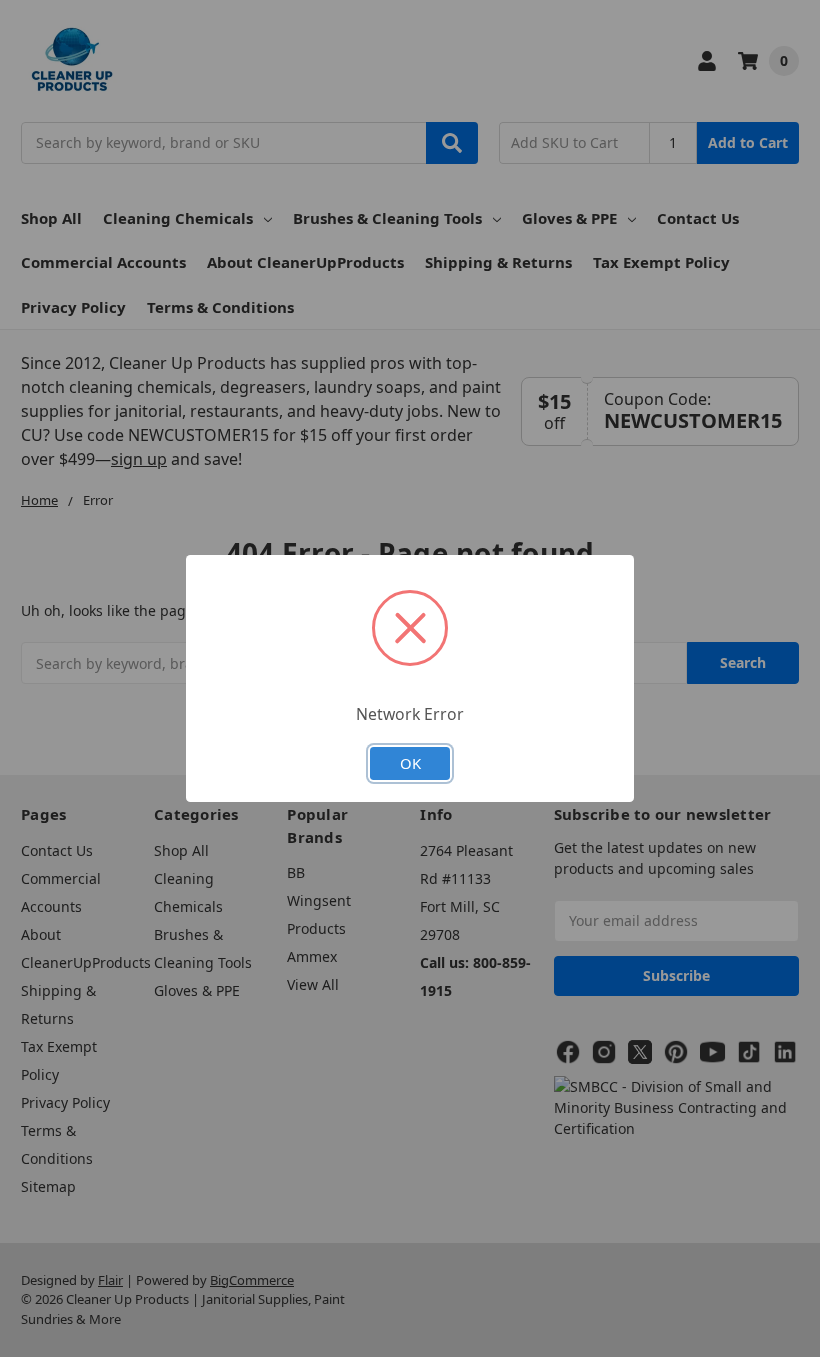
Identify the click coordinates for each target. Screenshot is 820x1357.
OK (410, 763)
